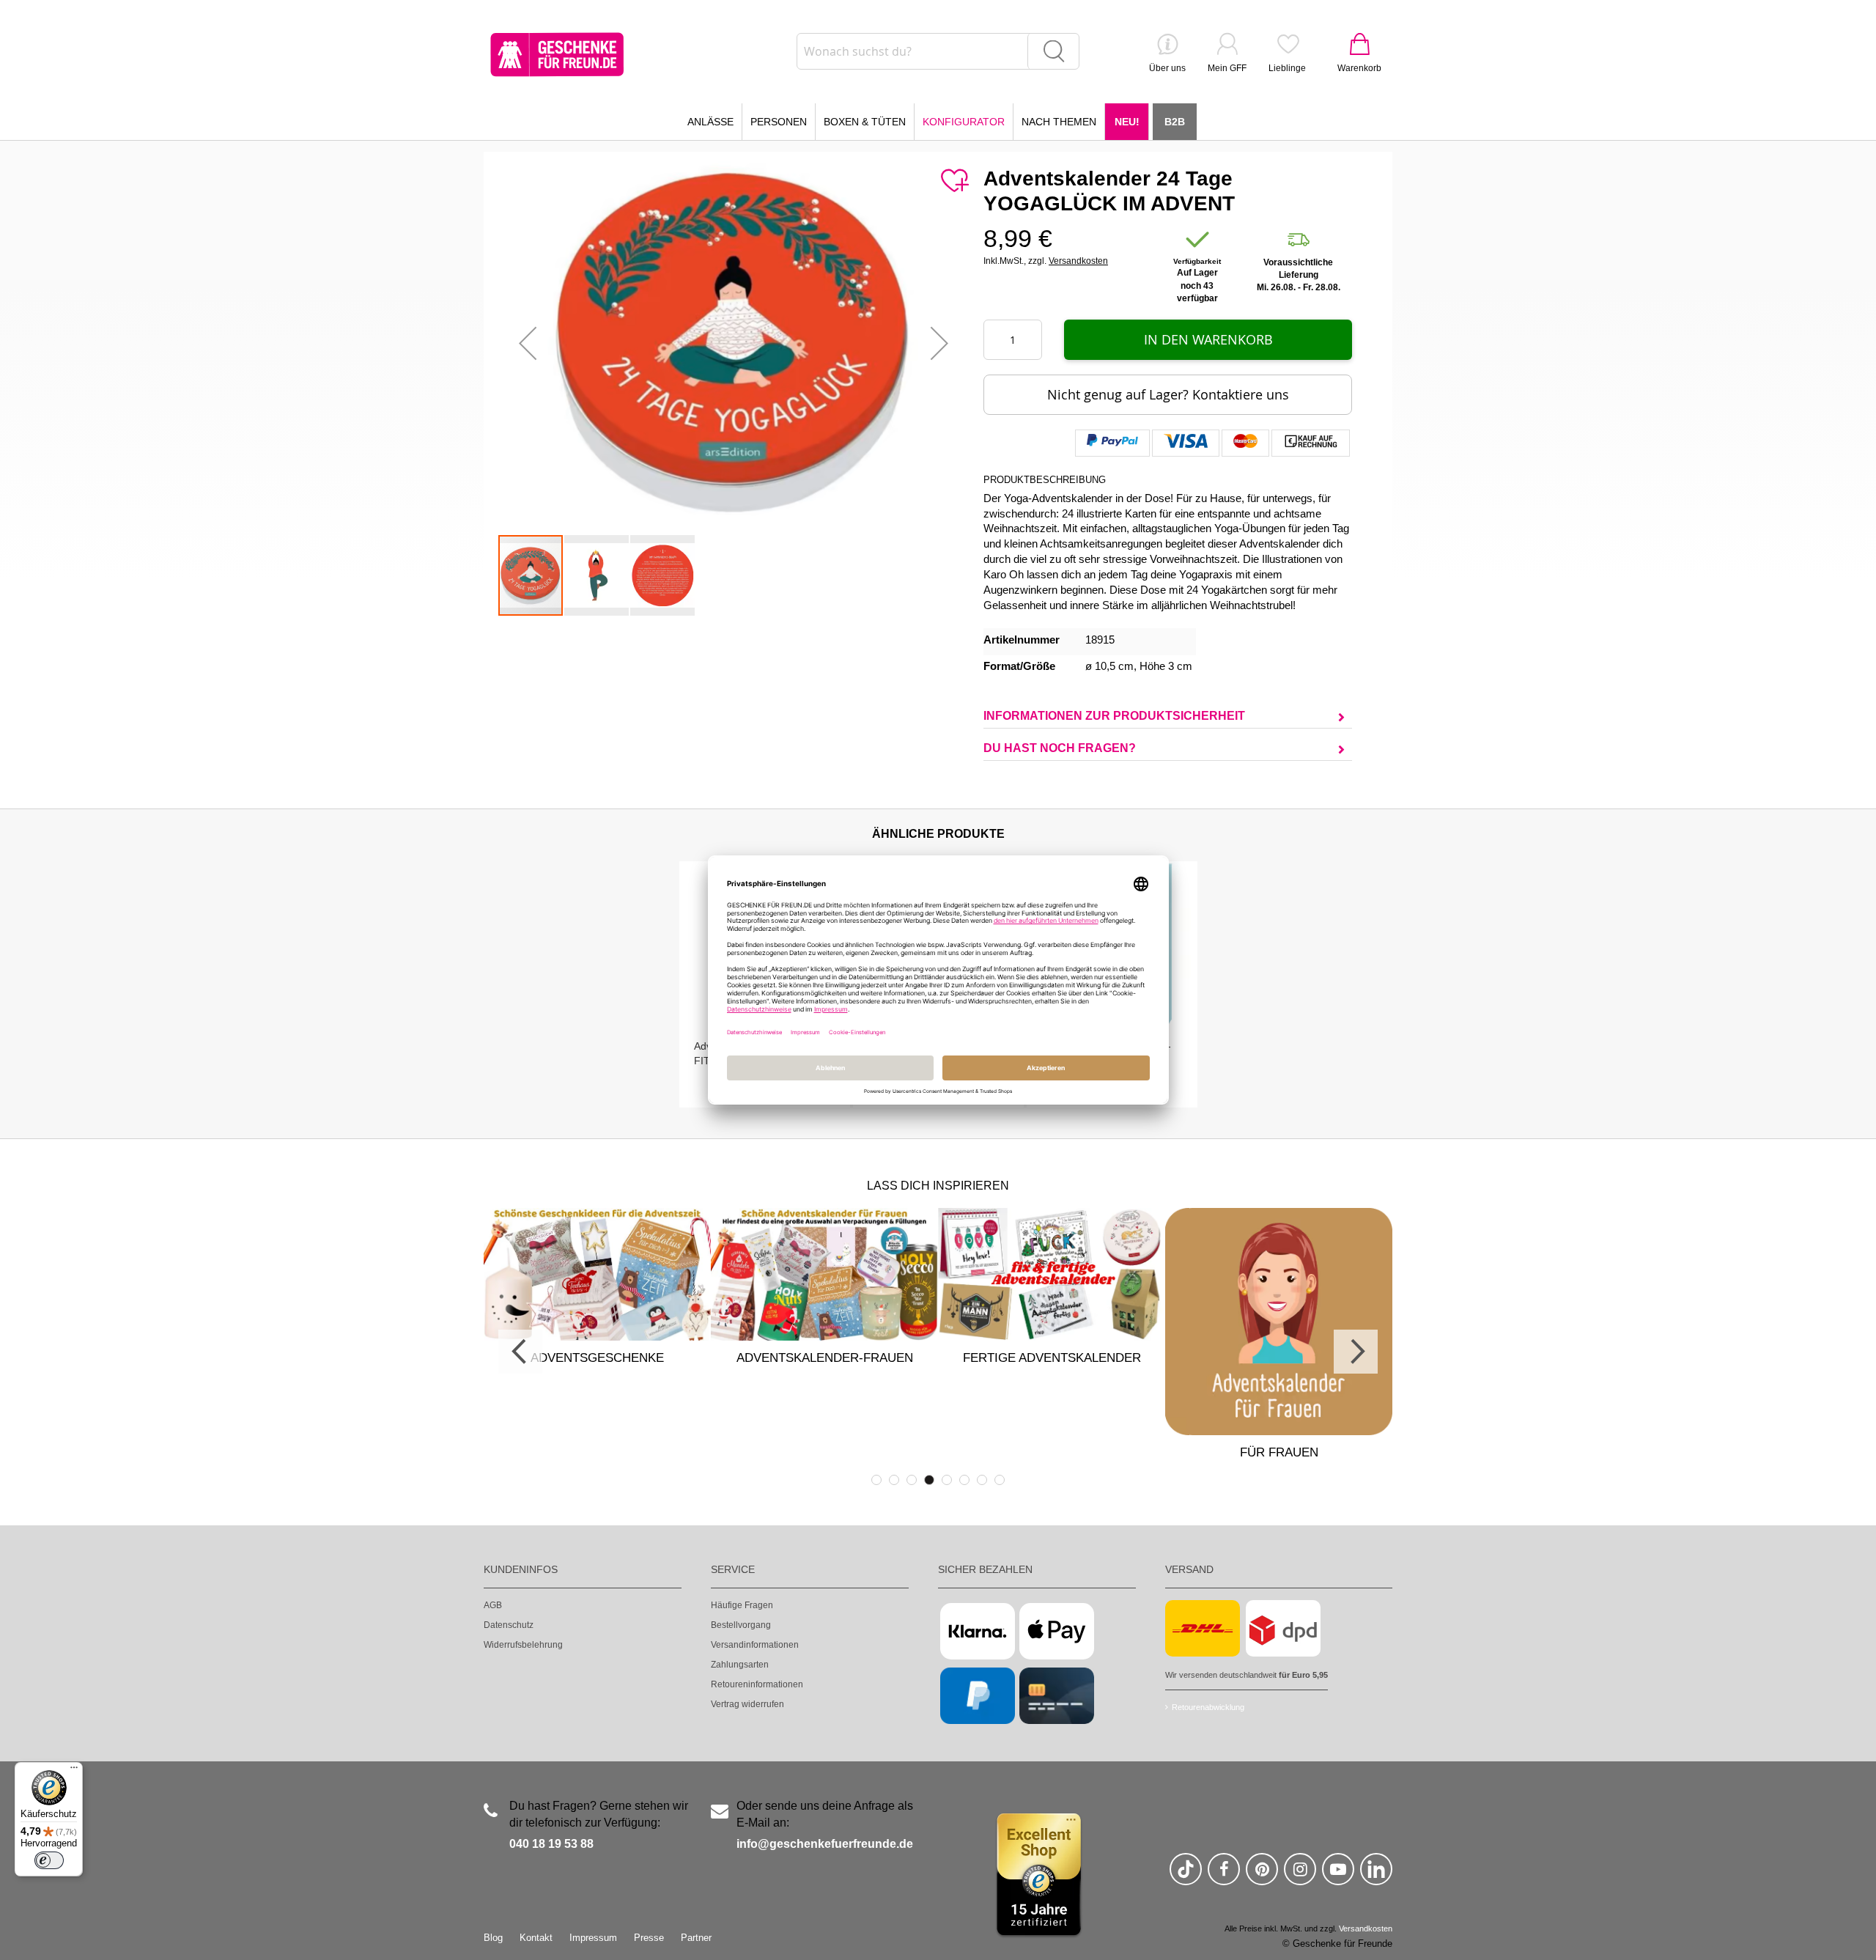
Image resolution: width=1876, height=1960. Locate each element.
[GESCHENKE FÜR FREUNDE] (557, 55)
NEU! (1127, 122)
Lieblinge (1287, 68)
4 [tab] (929, 1480)
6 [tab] (964, 1480)
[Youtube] (1338, 1875)
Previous (520, 1352)
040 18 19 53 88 (551, 1844)
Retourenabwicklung (1208, 1707)
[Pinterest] (1262, 1875)
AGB (493, 1605)
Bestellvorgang (741, 1625)
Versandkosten (1078, 261)
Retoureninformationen (757, 1684)
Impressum (593, 1938)
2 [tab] (894, 1480)
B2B (1175, 122)
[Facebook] (1224, 1875)
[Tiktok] (1186, 1875)
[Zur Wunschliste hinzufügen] (954, 181)
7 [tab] (982, 1480)
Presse (649, 1938)
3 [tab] (912, 1480)
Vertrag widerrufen (747, 1704)
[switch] (49, 1860)
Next (1356, 1352)
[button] (528, 343)
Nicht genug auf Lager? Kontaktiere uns (1168, 394)
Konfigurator (964, 122)
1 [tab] (876, 1480)
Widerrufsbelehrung (523, 1645)
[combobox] (938, 51)
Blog (493, 1938)
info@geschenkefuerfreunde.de (825, 1844)
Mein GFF (1227, 68)
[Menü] (74, 1771)
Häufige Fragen (742, 1605)
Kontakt (536, 1938)
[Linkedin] (1376, 1875)
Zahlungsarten (740, 1665)
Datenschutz (509, 1625)
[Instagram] (1300, 1875)
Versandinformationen (755, 1645)
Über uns (1167, 68)
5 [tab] (947, 1480)
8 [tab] (1000, 1480)
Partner (696, 1938)
